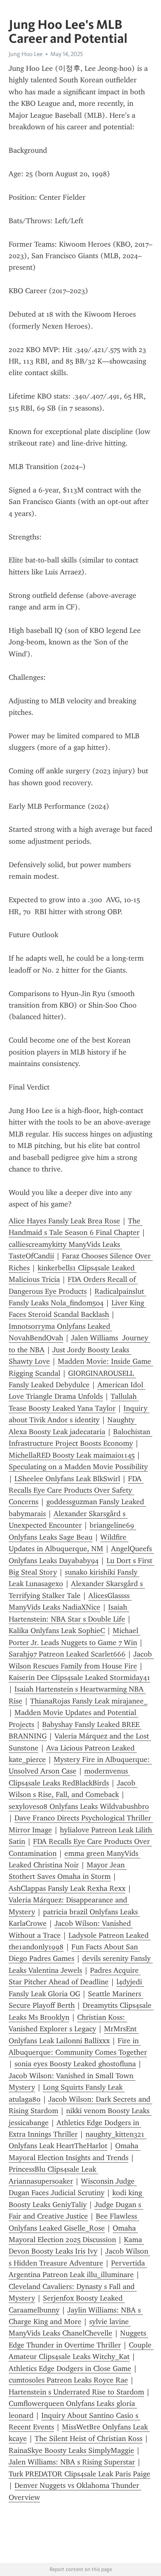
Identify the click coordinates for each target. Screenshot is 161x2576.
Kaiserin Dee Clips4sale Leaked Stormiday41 (79, 1678)
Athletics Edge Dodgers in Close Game (70, 2368)
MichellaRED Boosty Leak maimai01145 (72, 1455)
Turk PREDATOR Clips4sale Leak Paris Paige (79, 2474)
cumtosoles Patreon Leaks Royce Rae (68, 2380)
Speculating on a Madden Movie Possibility (78, 1467)
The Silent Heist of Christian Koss (89, 2438)
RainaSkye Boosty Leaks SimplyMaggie (71, 2450)
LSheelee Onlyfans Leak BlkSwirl (67, 1479)
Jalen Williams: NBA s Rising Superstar (72, 2462)
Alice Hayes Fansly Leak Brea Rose (64, 1221)
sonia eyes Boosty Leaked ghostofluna (75, 2064)
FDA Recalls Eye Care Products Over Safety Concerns (76, 1490)
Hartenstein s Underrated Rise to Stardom (76, 2392)
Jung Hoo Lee (26, 54)
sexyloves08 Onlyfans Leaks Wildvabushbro (79, 1806)
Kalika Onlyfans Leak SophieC (57, 1631)
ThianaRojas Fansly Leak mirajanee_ (89, 1701)
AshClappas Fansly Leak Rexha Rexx (67, 1888)
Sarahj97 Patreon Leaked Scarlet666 (67, 1654)
